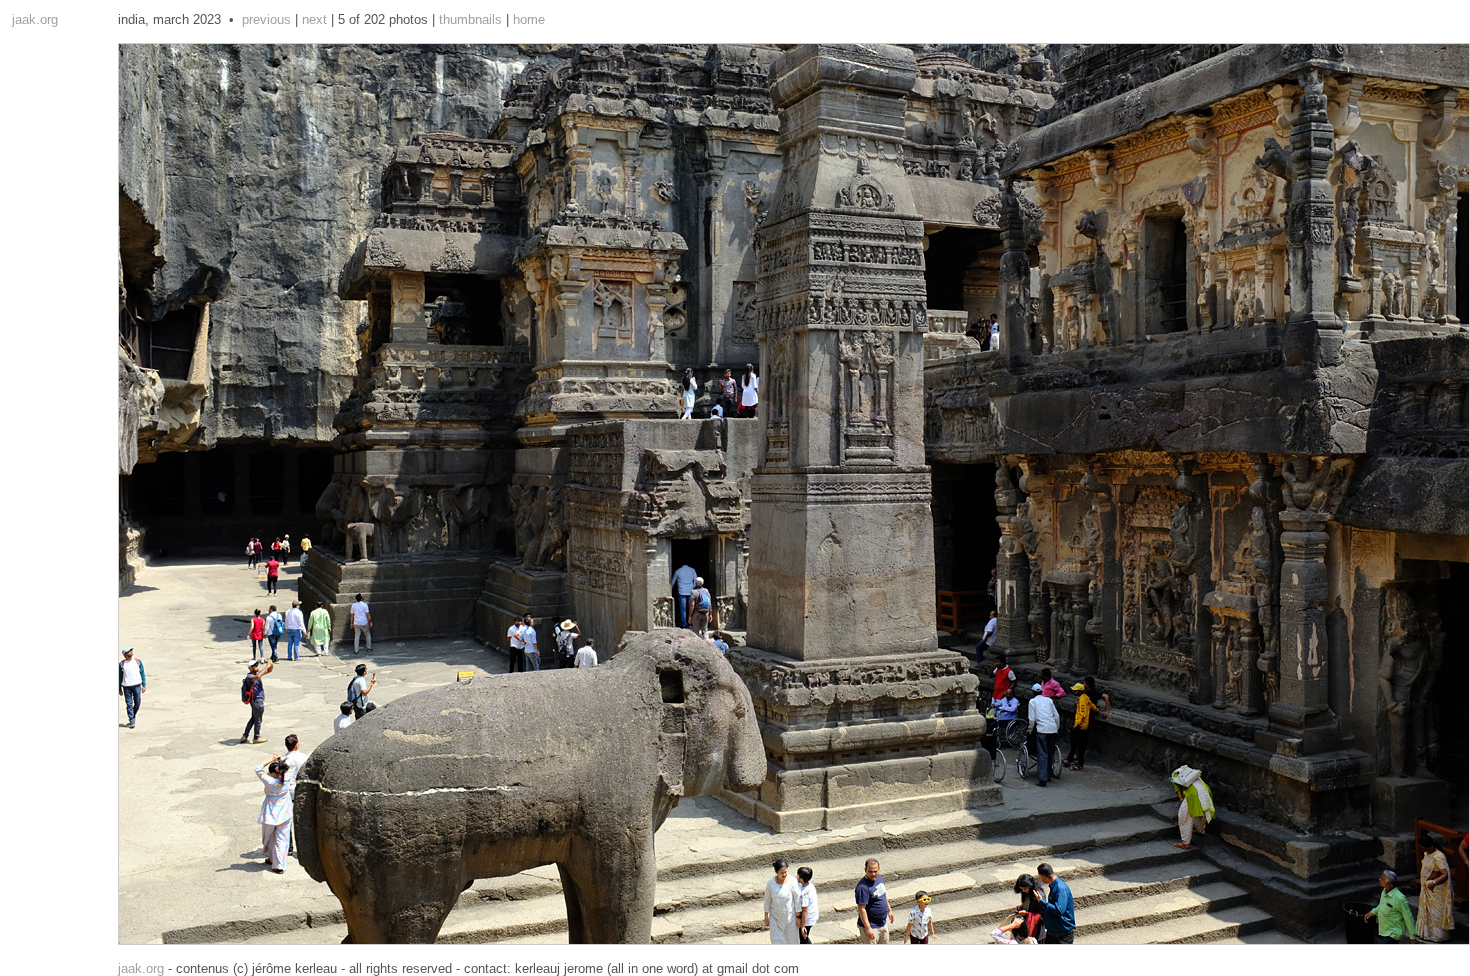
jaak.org (35, 19)
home (529, 19)
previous (266, 19)
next (314, 19)
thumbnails (470, 19)
